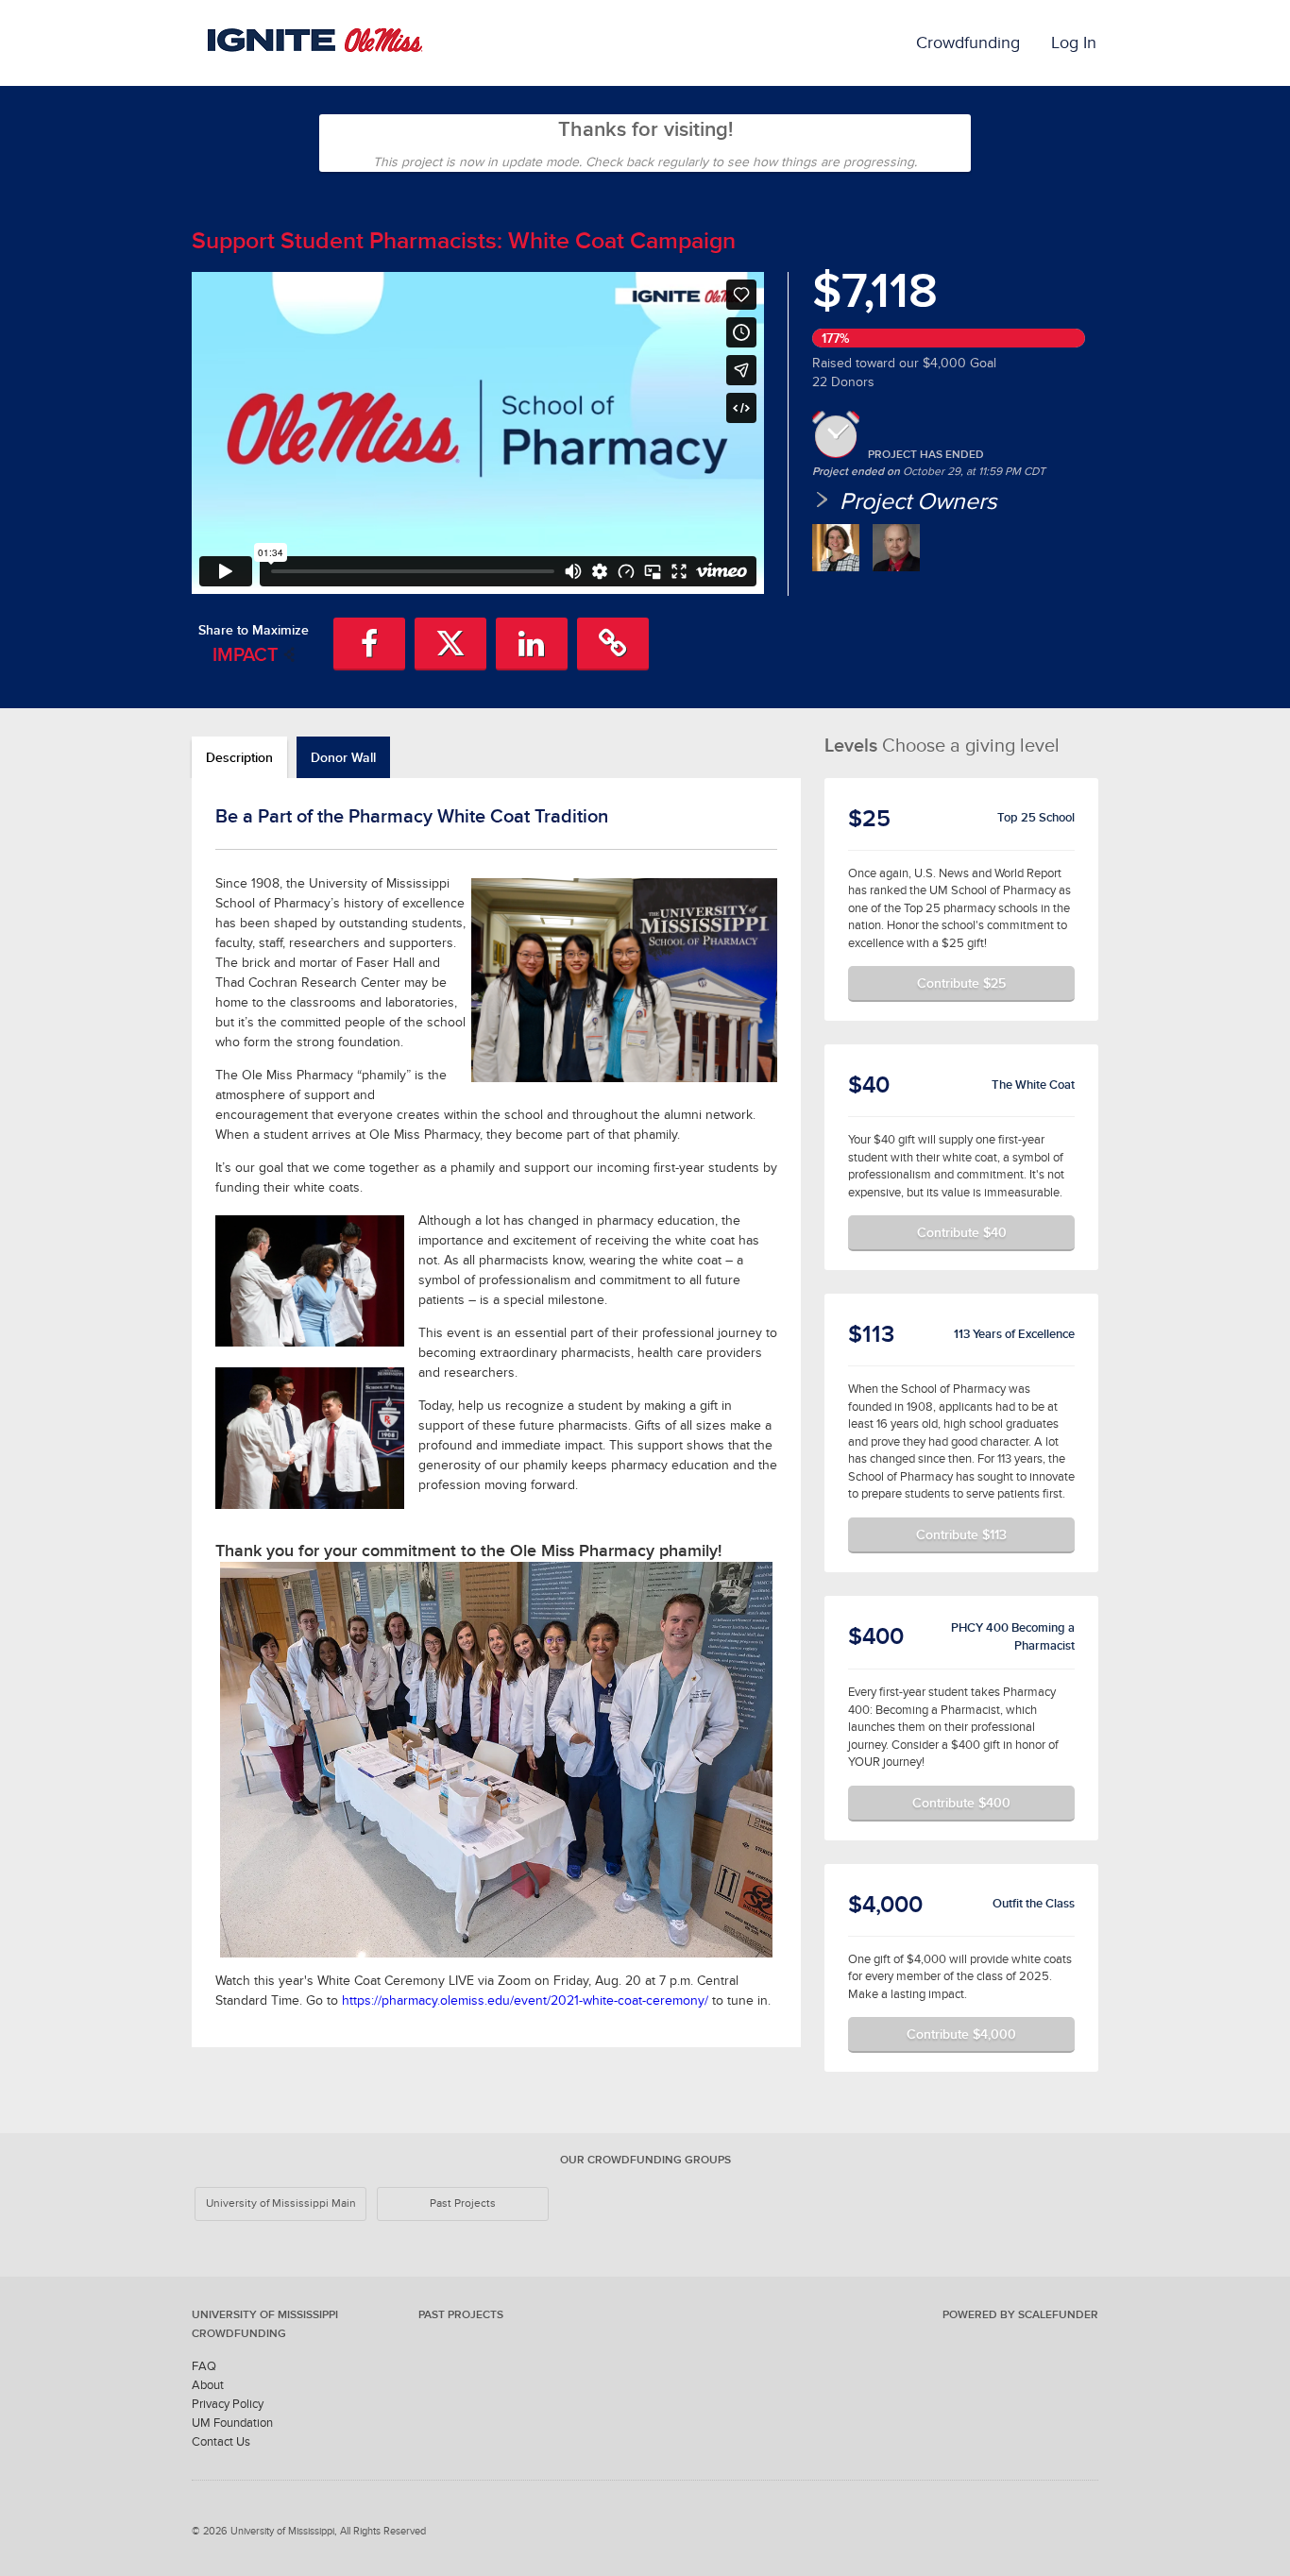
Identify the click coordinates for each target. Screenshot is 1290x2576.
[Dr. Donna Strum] (836, 548)
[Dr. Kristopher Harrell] (896, 548)
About (208, 2385)
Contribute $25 (961, 983)
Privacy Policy (228, 2404)
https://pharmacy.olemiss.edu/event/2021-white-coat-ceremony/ (525, 2000)
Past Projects (463, 2203)
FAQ (204, 2366)
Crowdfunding (968, 42)
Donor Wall (343, 757)
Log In (1074, 42)
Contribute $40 (962, 1232)
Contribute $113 (961, 1534)
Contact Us (221, 2441)
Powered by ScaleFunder (1020, 2314)
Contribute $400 (961, 1803)
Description (239, 757)
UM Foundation (232, 2423)
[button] (369, 644)
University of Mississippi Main (281, 2203)
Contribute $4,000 (961, 2034)
